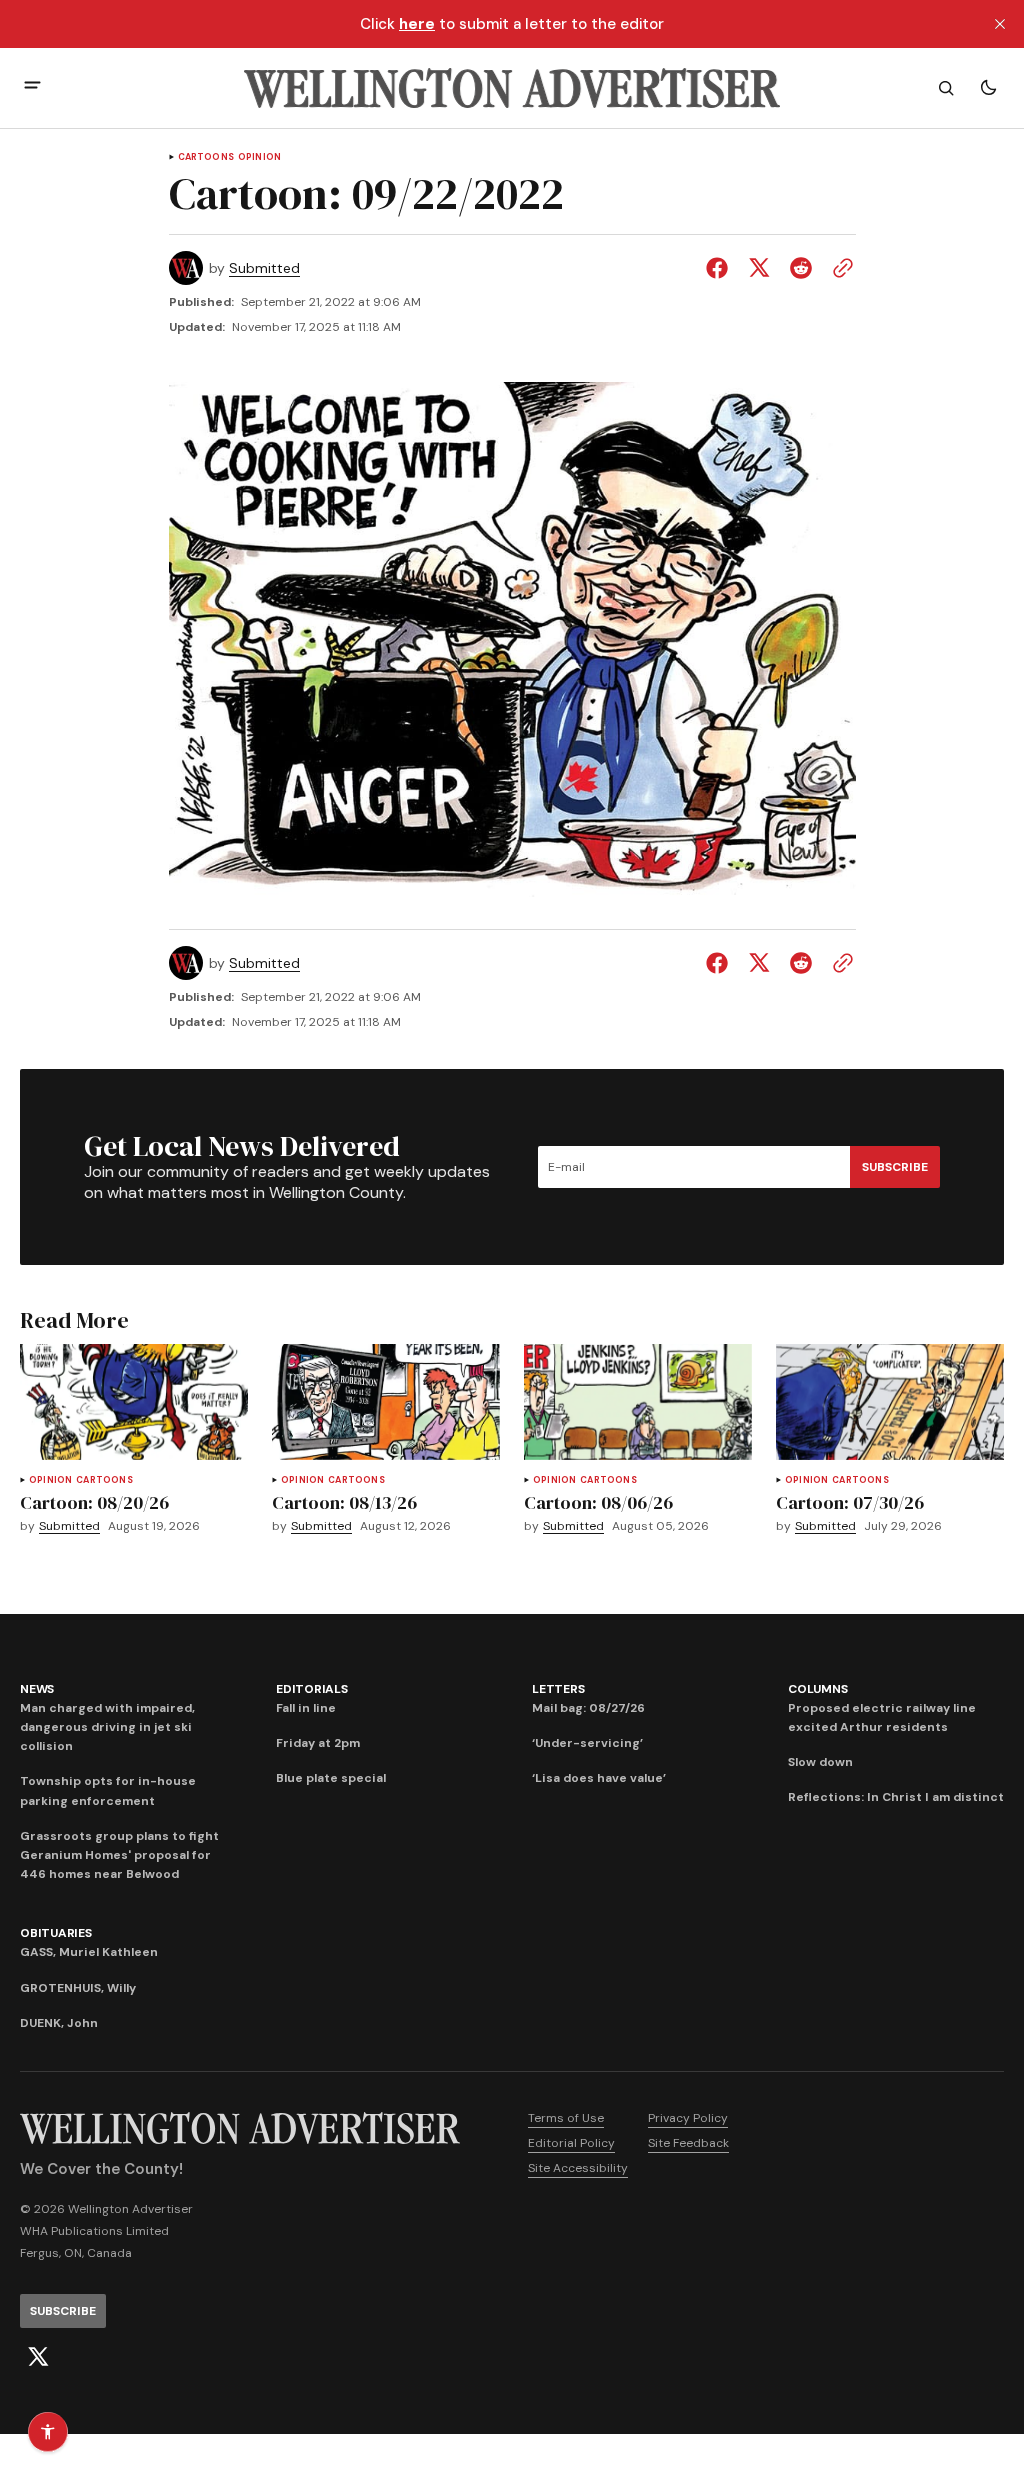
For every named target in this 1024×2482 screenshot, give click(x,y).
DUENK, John (59, 2023)
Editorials (312, 1689)
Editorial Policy (571, 2143)
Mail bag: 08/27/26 (588, 1708)
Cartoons (206, 157)
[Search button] (946, 88)
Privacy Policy (688, 2118)
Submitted (264, 268)
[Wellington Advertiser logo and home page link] (512, 88)
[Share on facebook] (721, 268)
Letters (558, 1689)
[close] (1000, 24)
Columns (817, 1689)
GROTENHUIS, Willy (78, 1988)
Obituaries (56, 1933)
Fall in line (306, 1708)
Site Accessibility (578, 2168)
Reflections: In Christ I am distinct (896, 1797)
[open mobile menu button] (32, 87)
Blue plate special (331, 1778)
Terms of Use (566, 2118)
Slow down (820, 1762)
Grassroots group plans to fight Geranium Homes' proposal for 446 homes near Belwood (119, 1855)
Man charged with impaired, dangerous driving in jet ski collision (107, 1727)
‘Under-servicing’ (587, 1743)
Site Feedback (688, 2143)
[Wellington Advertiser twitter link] (38, 2357)
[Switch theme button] (988, 88)
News (37, 1689)
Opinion (259, 157)
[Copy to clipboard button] (839, 268)
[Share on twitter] (759, 268)
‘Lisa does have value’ (599, 1778)
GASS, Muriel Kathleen (89, 1952)
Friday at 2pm (318, 1743)
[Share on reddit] (801, 268)
